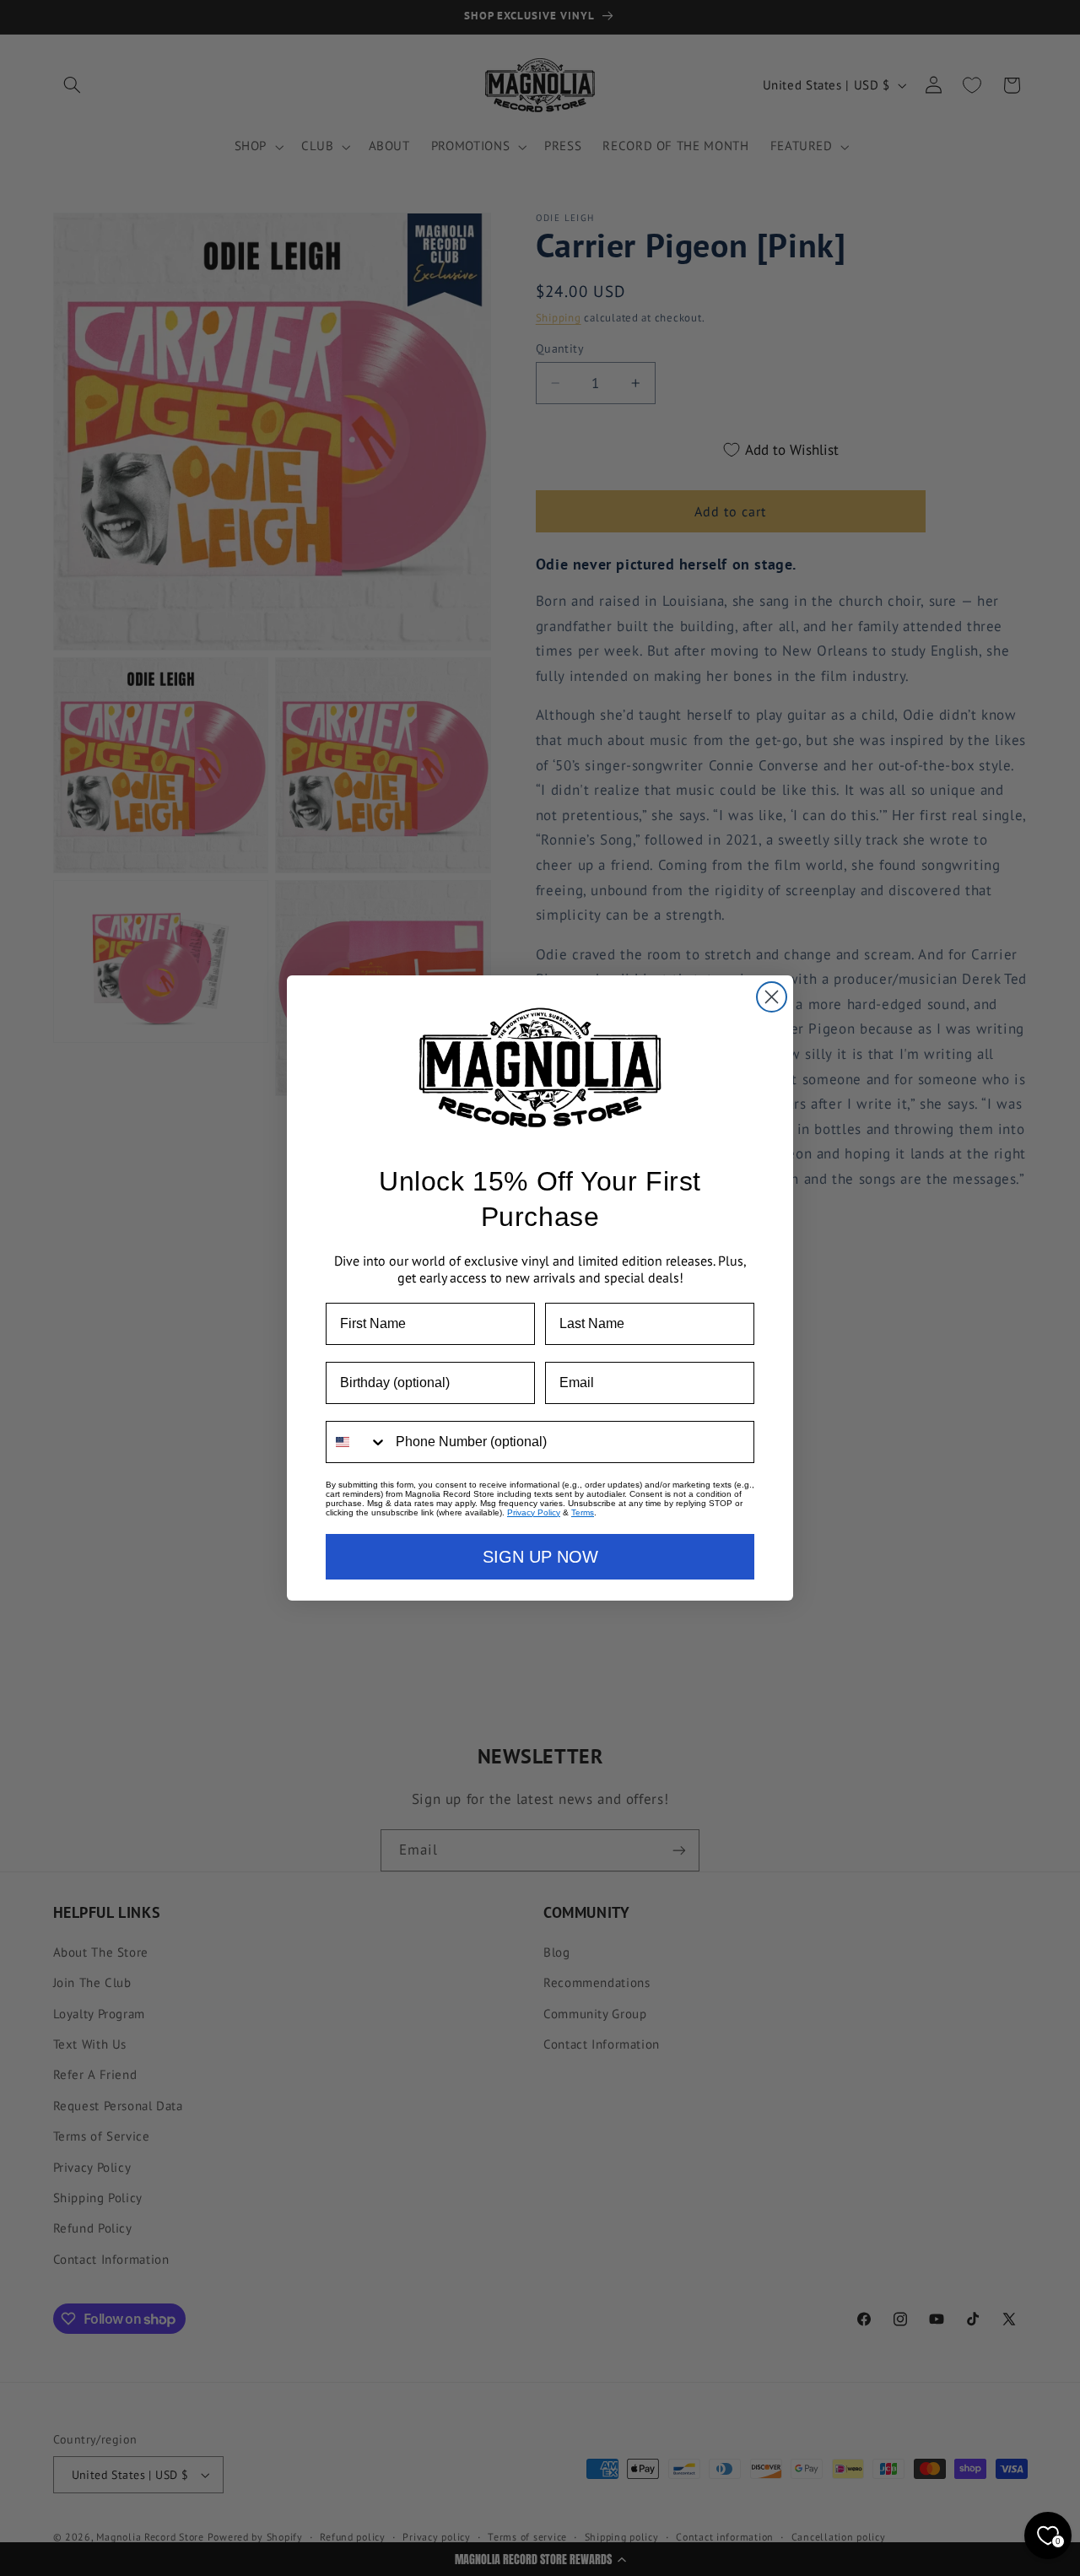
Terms (583, 1512)
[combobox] (357, 1442)
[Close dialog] (772, 997)
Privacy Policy (534, 1512)
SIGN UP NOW (540, 1557)
